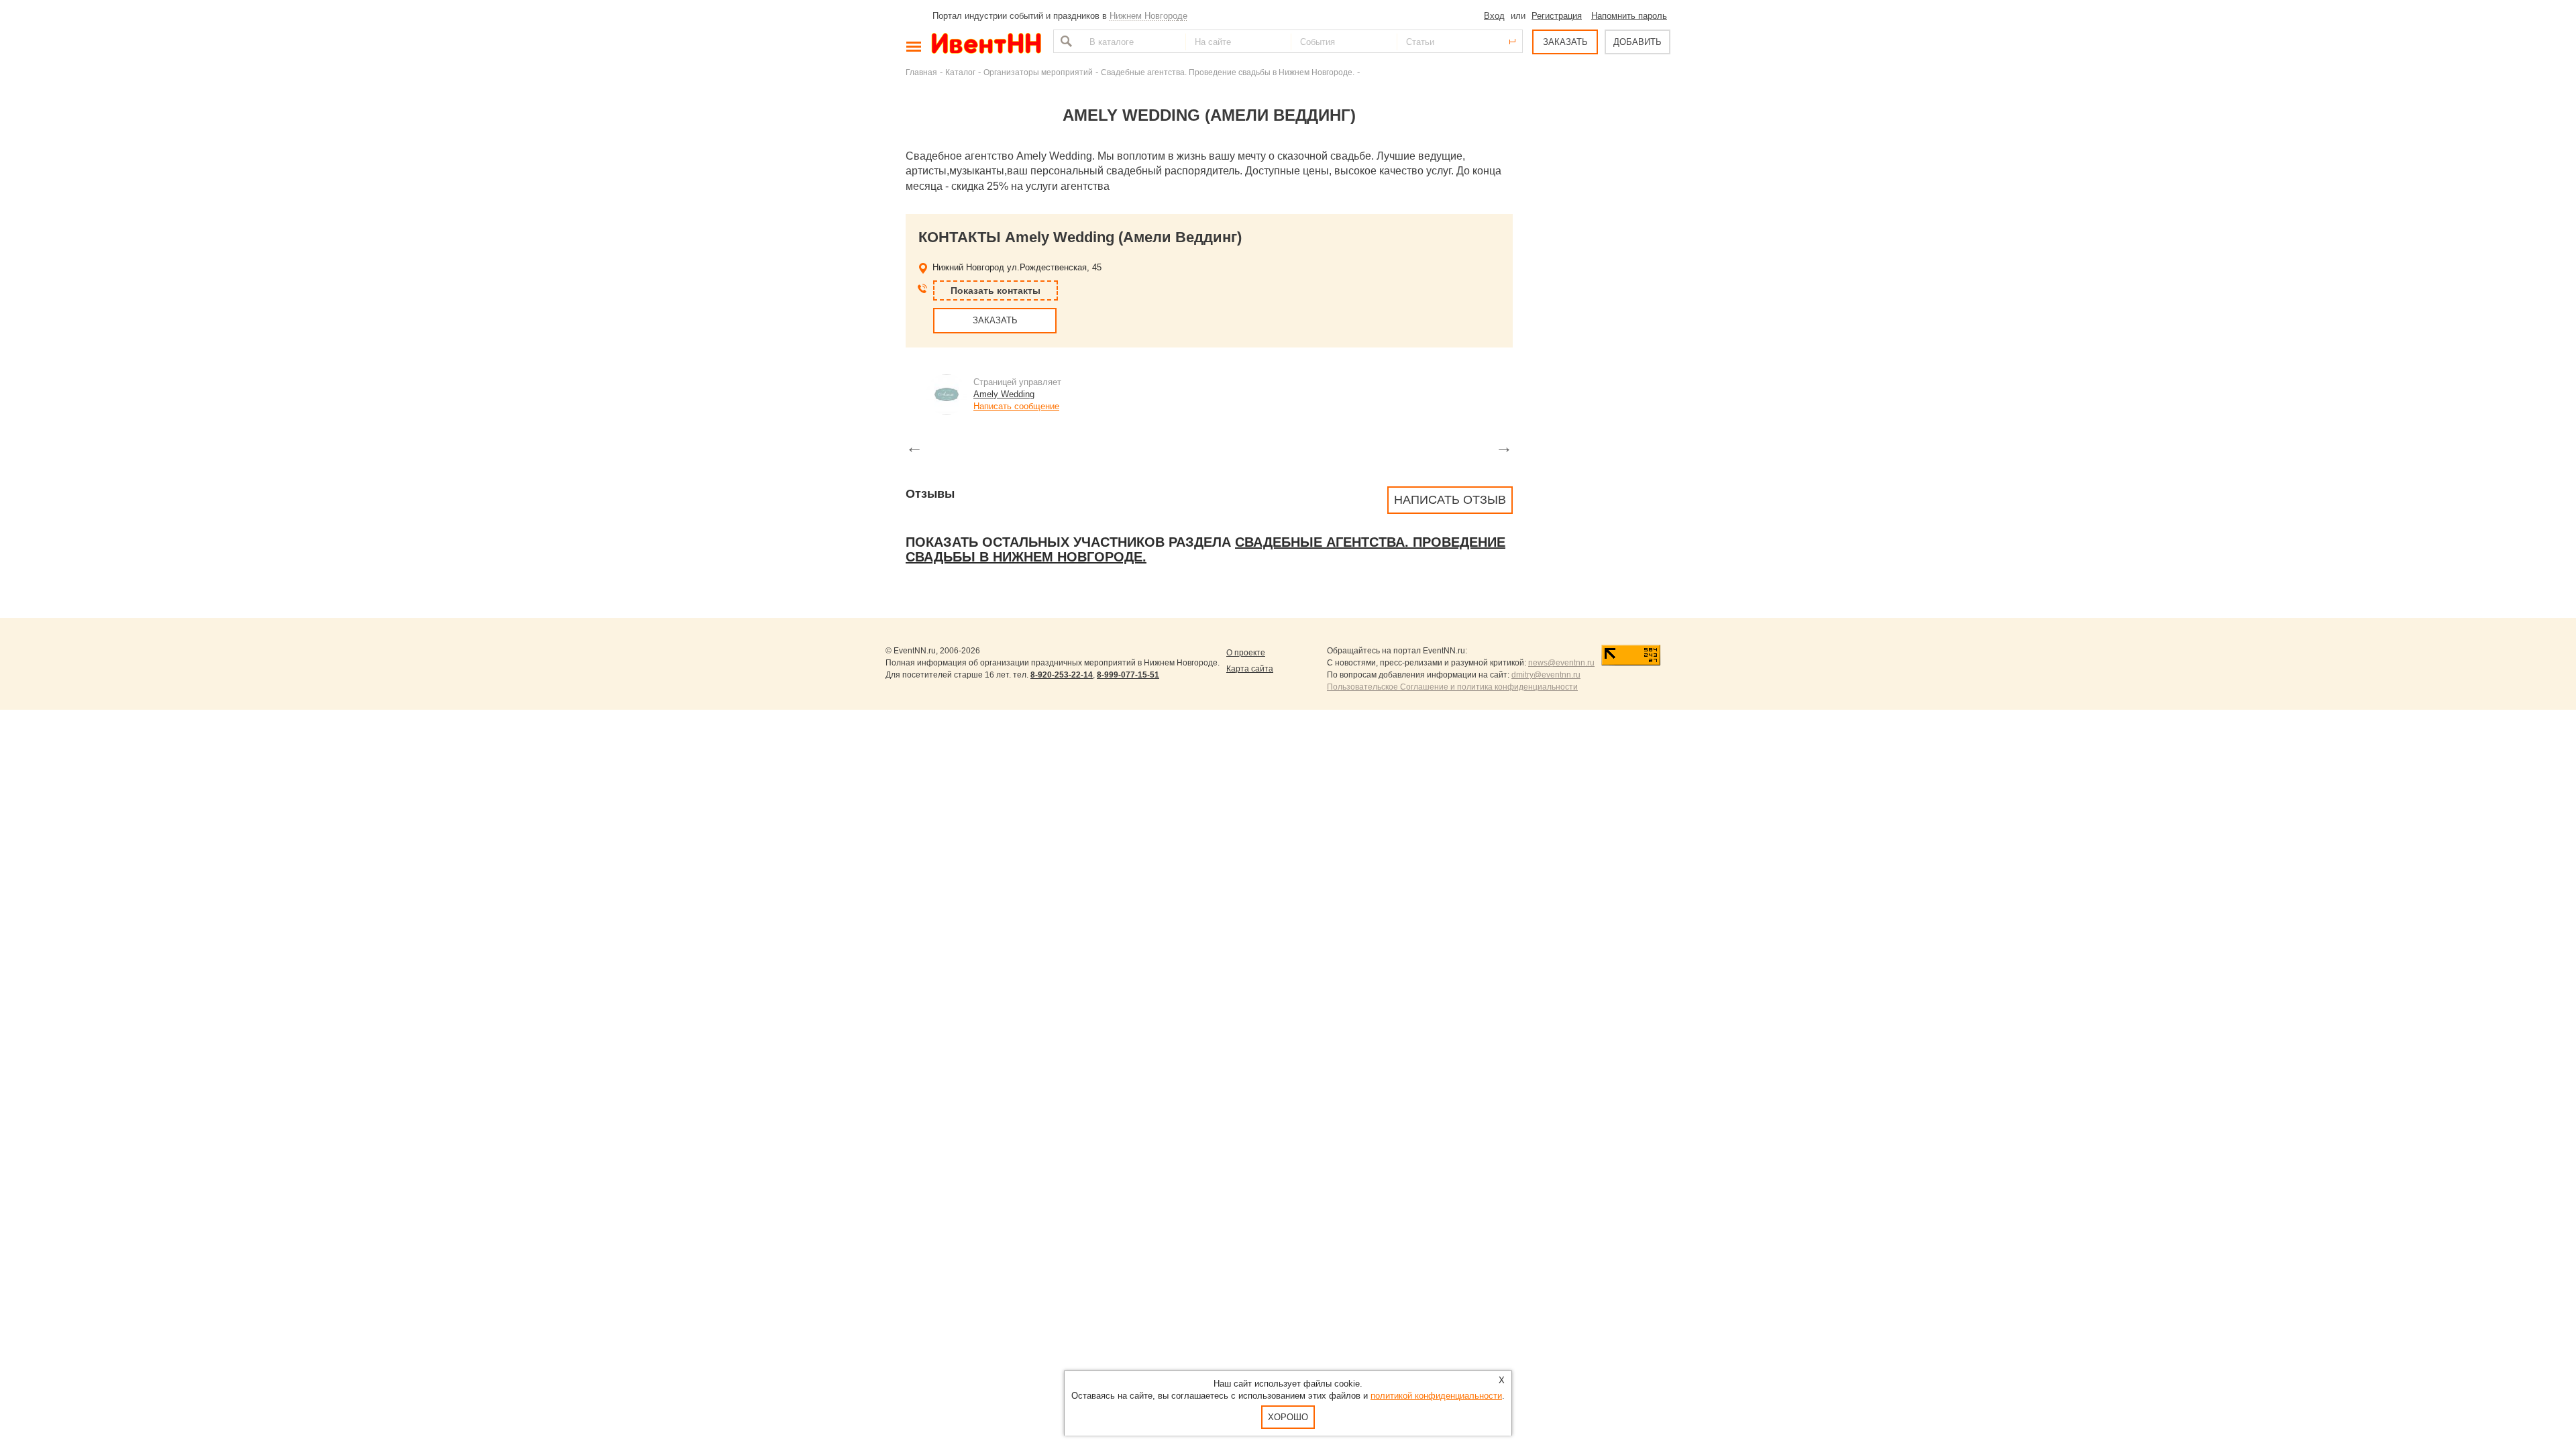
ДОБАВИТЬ (1638, 42)
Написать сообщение (1016, 406)
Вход (1494, 16)
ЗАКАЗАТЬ (1565, 42)
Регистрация (1557, 16)
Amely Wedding (1004, 394)
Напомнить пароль (1629, 16)
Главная (921, 72)
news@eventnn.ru (1561, 663)
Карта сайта (1250, 669)
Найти (1065, 41)
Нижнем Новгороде (1148, 16)
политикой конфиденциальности (1436, 1396)
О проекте (1246, 653)
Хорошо (1288, 1417)
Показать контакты (996, 290)
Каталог (960, 72)
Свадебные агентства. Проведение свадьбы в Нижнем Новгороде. (1228, 72)
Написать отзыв (1450, 500)
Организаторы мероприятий (1038, 72)
